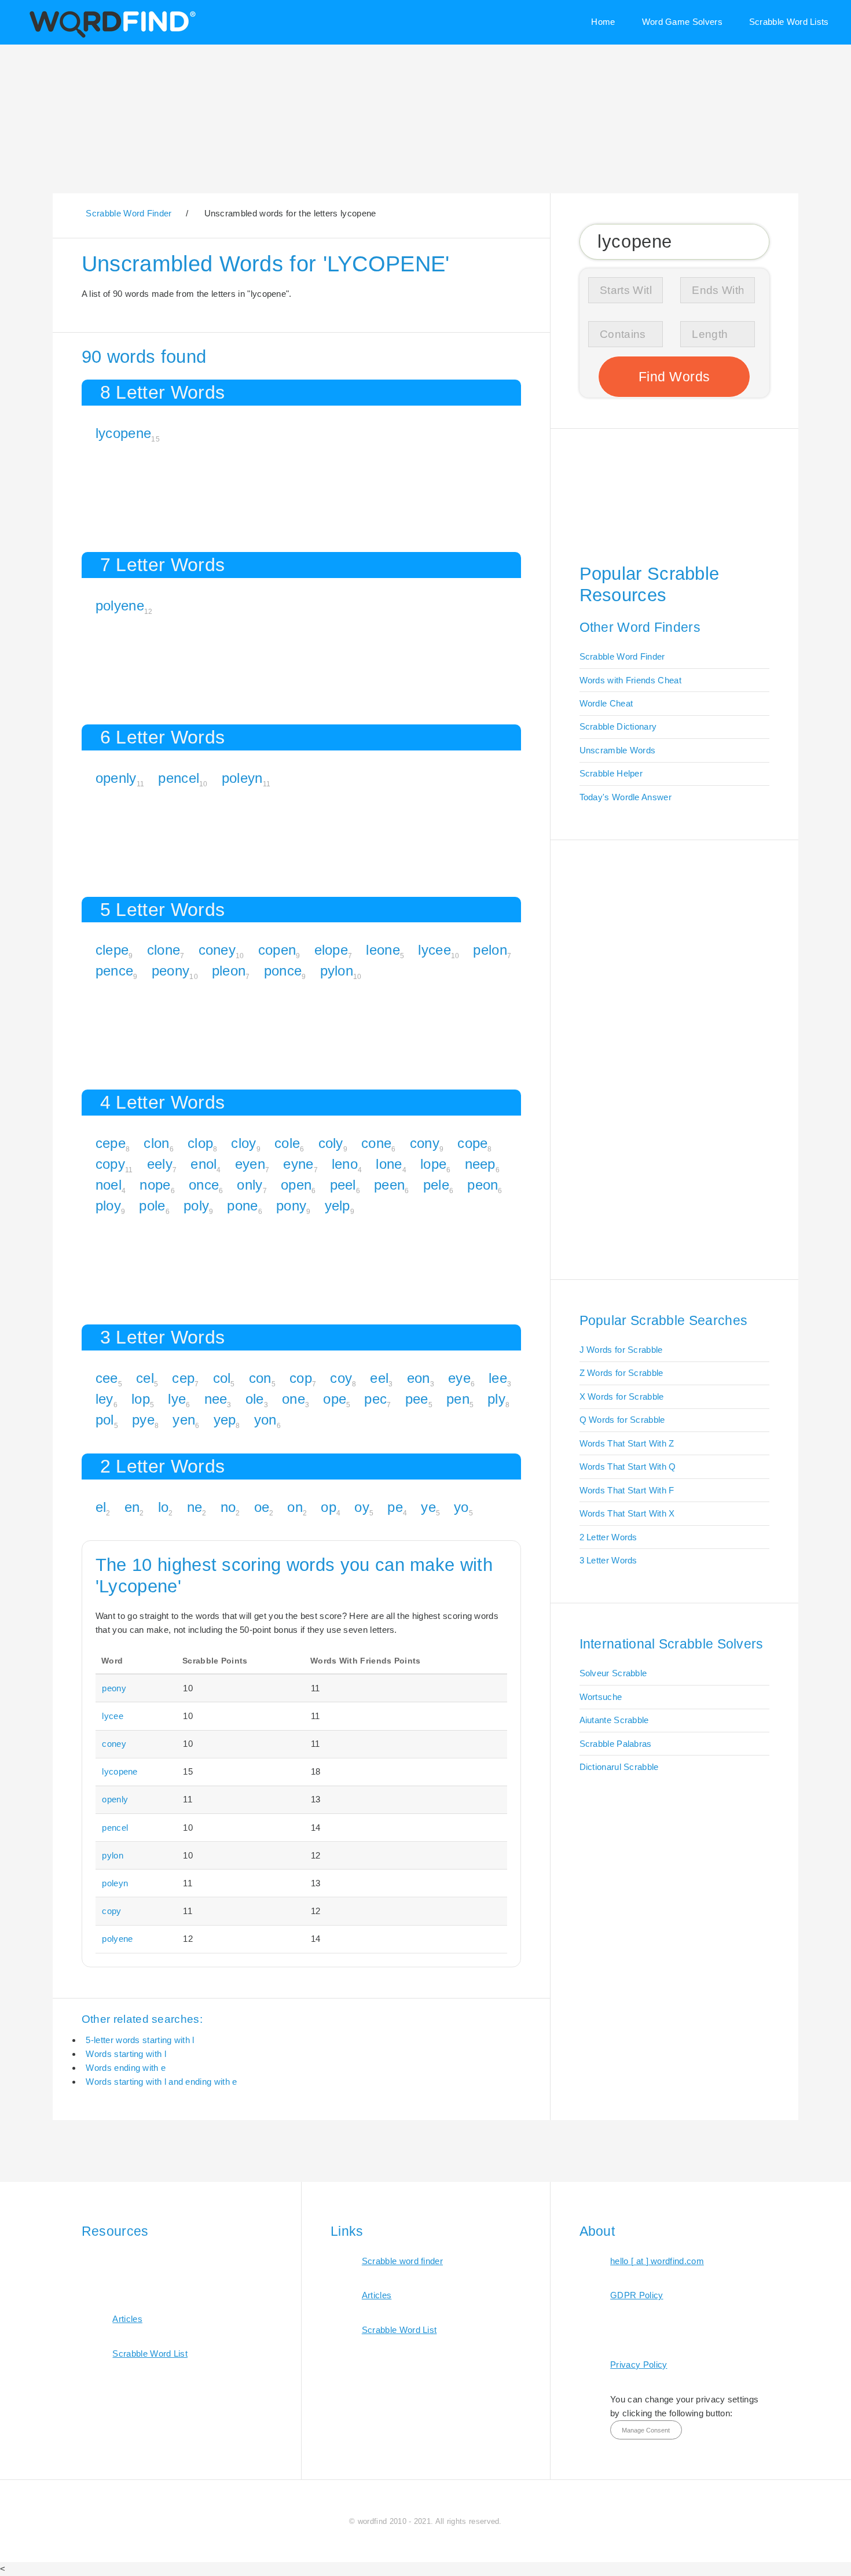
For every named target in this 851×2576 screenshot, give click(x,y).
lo (164, 1507)
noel (109, 1185)
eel (379, 1378)
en (132, 1507)
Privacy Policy (639, 2365)
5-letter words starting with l (140, 2040)
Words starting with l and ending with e (161, 2082)
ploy (108, 1206)
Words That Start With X (627, 1513)
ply (496, 1399)
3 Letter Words (608, 1560)
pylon (337, 971)
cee (107, 1378)
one (294, 1399)
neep (480, 1164)
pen (458, 1399)
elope (331, 950)
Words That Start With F (627, 1490)
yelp (338, 1206)
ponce (283, 971)
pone (242, 1206)
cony (425, 1143)
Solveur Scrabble (613, 1673)
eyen (250, 1164)
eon (419, 1378)
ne (195, 1507)
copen (277, 950)
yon (265, 1420)
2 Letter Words (608, 1537)
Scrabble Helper (611, 773)
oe (262, 1507)
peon (483, 1185)
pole (152, 1206)
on (295, 1507)
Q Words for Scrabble (622, 1420)
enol (203, 1164)
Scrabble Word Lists (789, 22)
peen (389, 1185)
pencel (179, 778)
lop (141, 1399)
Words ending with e (126, 2068)
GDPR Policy (637, 2295)
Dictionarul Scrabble (619, 1767)
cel (145, 1378)
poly (196, 1206)
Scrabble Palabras (616, 1744)
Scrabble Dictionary (618, 726)
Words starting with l (126, 2054)
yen (184, 1420)
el (101, 1507)
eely (160, 1164)
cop (301, 1378)
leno (345, 1164)
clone (164, 950)
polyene (120, 606)
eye (459, 1378)
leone (383, 950)
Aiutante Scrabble (614, 1720)
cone (376, 1143)
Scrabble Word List (150, 2354)
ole (255, 1399)
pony (291, 1206)
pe (395, 1507)
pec (375, 1399)
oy (362, 1507)
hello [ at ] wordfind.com (657, 2261)
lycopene (123, 433)
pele (436, 1185)
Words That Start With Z (627, 1443)
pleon (229, 971)
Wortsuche (601, 1697)
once (204, 1185)
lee (498, 1378)
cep (183, 1378)
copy (110, 1164)
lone (389, 1164)
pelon (490, 950)
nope (155, 1185)
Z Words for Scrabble (621, 1373)
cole (287, 1143)
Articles (127, 2319)
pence (115, 971)
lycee (434, 950)
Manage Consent (646, 2430)
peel (343, 1185)
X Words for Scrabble (622, 1396)
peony (171, 971)
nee (216, 1399)
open (296, 1185)
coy (341, 1378)
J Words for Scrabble (621, 1350)
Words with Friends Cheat (630, 680)
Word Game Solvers (682, 22)
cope (472, 1143)
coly (331, 1143)
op (329, 1507)
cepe (111, 1143)
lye (177, 1399)
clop (200, 1143)
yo (461, 1507)
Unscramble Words (618, 750)
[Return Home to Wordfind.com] (110, 36)
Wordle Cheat (606, 703)
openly (116, 778)
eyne (298, 1164)
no (228, 1507)
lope (433, 1164)
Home (603, 22)
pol (105, 1420)
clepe (112, 950)
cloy (243, 1143)
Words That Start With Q (628, 1467)
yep (225, 1420)
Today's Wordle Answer (626, 797)
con (260, 1378)
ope (335, 1399)
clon (156, 1143)
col (222, 1378)
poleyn (242, 778)
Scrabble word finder (402, 2261)
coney (217, 950)
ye (428, 1507)
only (250, 1185)
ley (104, 1399)
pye (143, 1420)
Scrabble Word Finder (622, 656)
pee (417, 1399)
